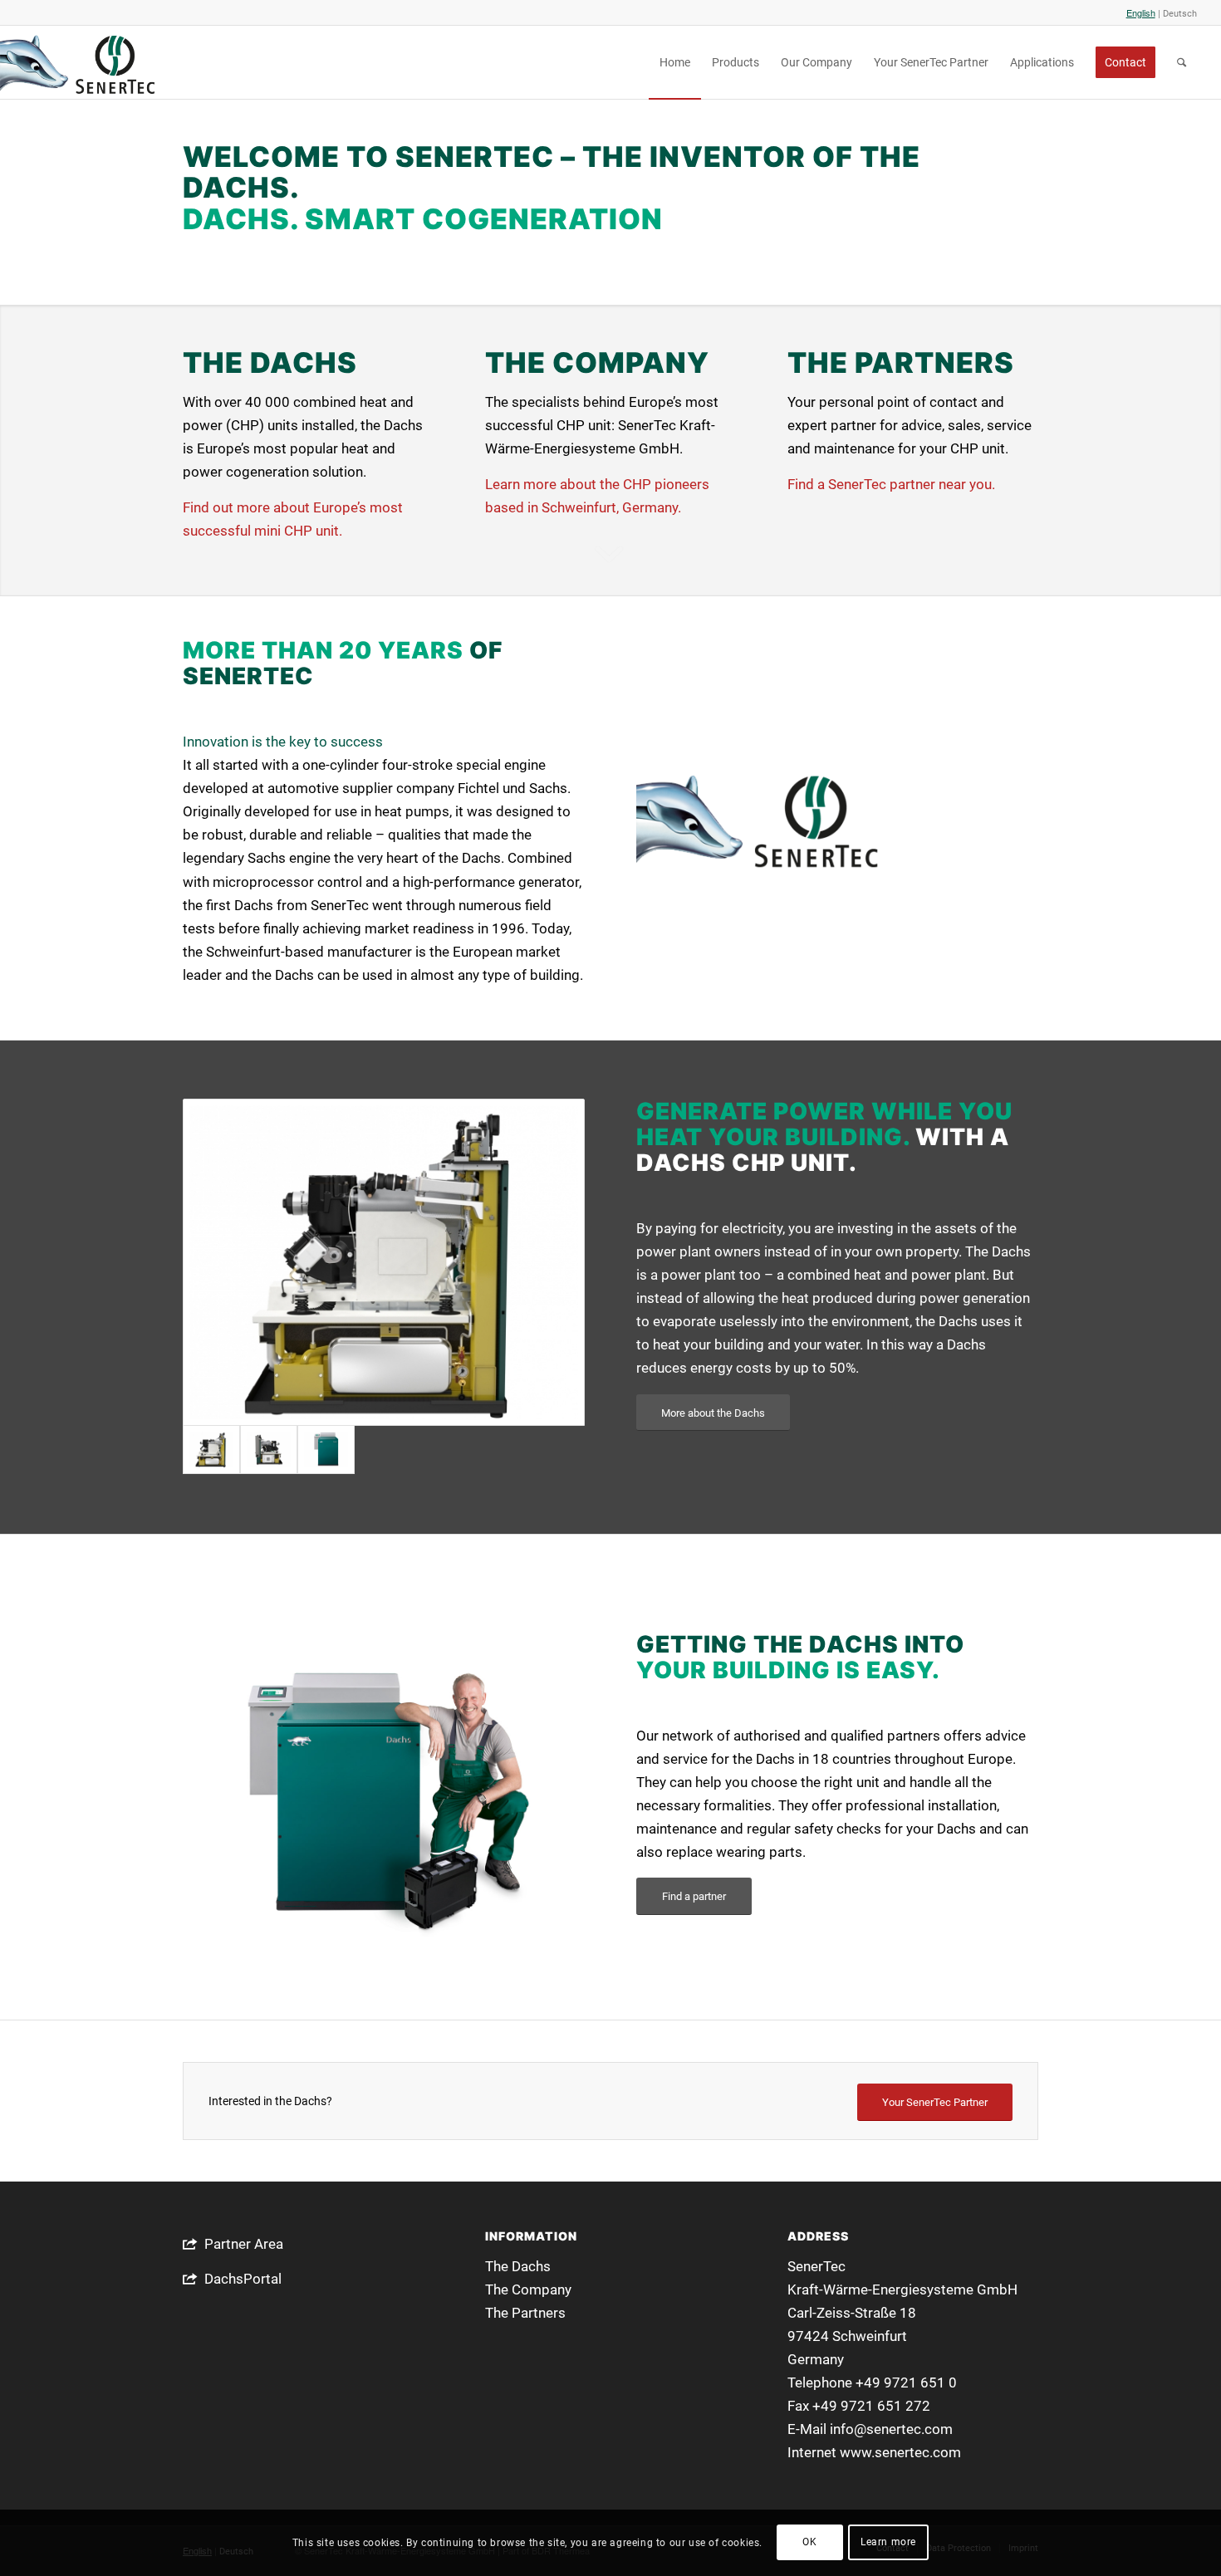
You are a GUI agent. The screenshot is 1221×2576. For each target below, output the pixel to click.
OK (809, 2543)
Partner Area (244, 2244)
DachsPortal (243, 2279)
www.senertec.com (900, 2452)
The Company (528, 2290)
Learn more (888, 2543)
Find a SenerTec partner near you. (891, 484)
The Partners (525, 2313)
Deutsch (1180, 14)
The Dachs (518, 2266)
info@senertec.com (891, 2429)
